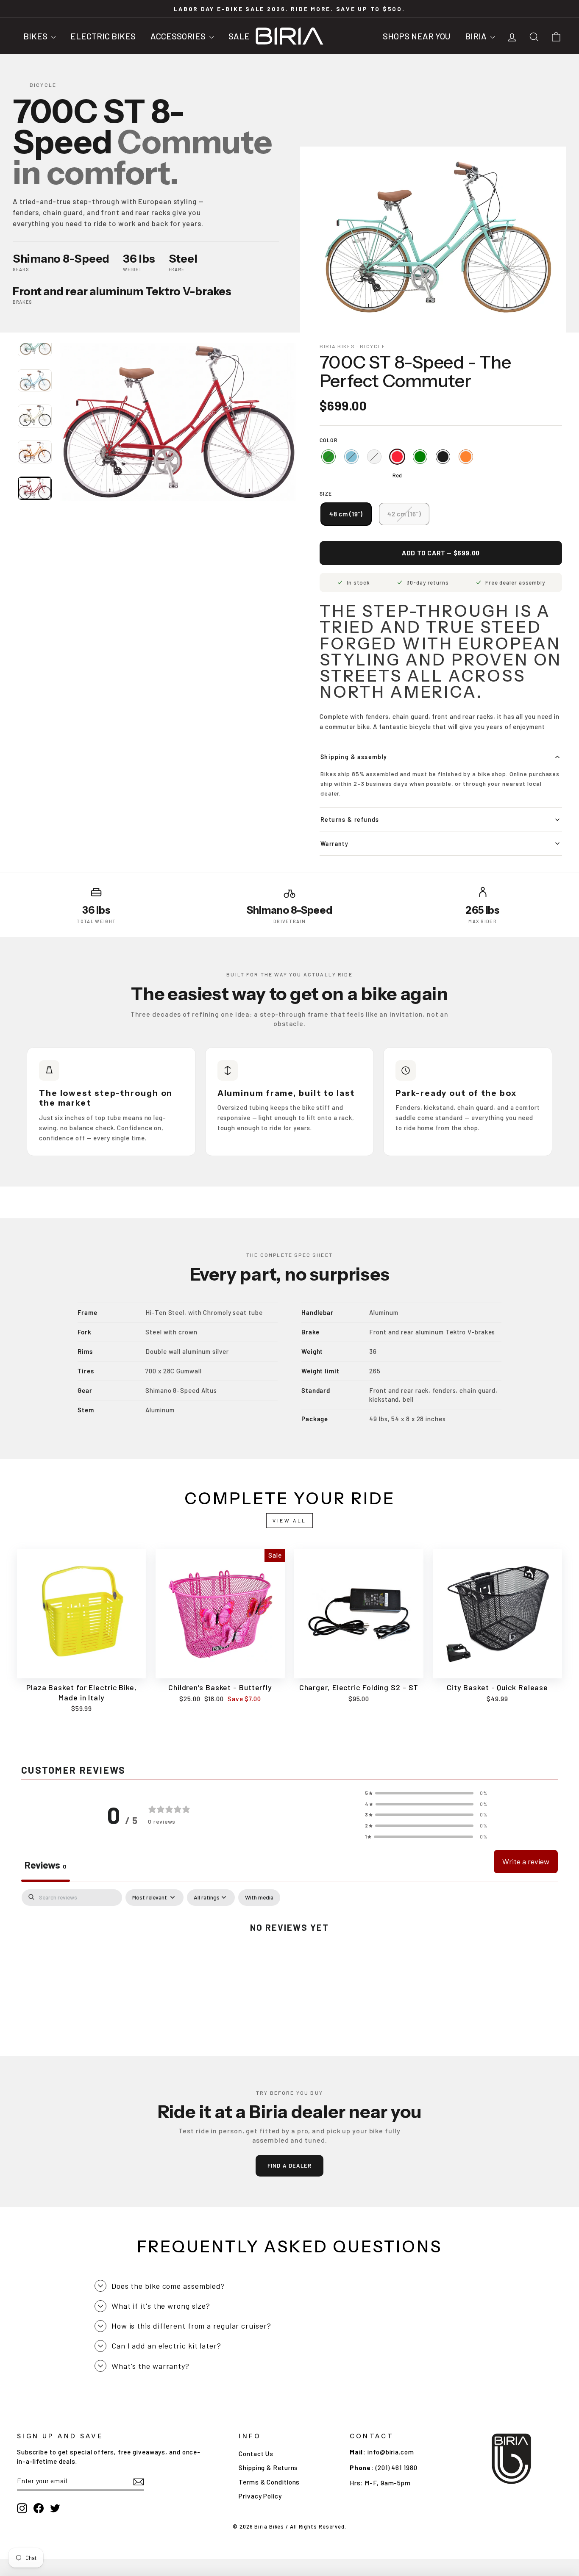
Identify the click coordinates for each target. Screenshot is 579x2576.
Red (397, 457)
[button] (426, 1793)
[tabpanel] (289, 1955)
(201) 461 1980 (397, 2468)
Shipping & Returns (268, 2468)
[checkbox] (259, 1898)
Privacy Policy (260, 2496)
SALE (239, 36)
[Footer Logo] (511, 2459)
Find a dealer (290, 2166)
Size (326, 494)
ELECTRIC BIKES (103, 36)
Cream (374, 457)
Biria (477, 36)
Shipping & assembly (354, 757)
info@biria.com (391, 2452)
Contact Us (256, 2454)
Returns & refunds (350, 819)
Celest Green (328, 457)
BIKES (36, 36)
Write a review (526, 1861)
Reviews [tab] (46, 1865)
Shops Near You (416, 36)
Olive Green (420, 457)
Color (328, 440)
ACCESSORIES (179, 36)
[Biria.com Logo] (289, 36)
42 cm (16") (404, 514)
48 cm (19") (346, 514)
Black (443, 457)
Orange (466, 457)
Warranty (334, 844)
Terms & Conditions (269, 2482)
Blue (351, 457)
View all (289, 1520)
